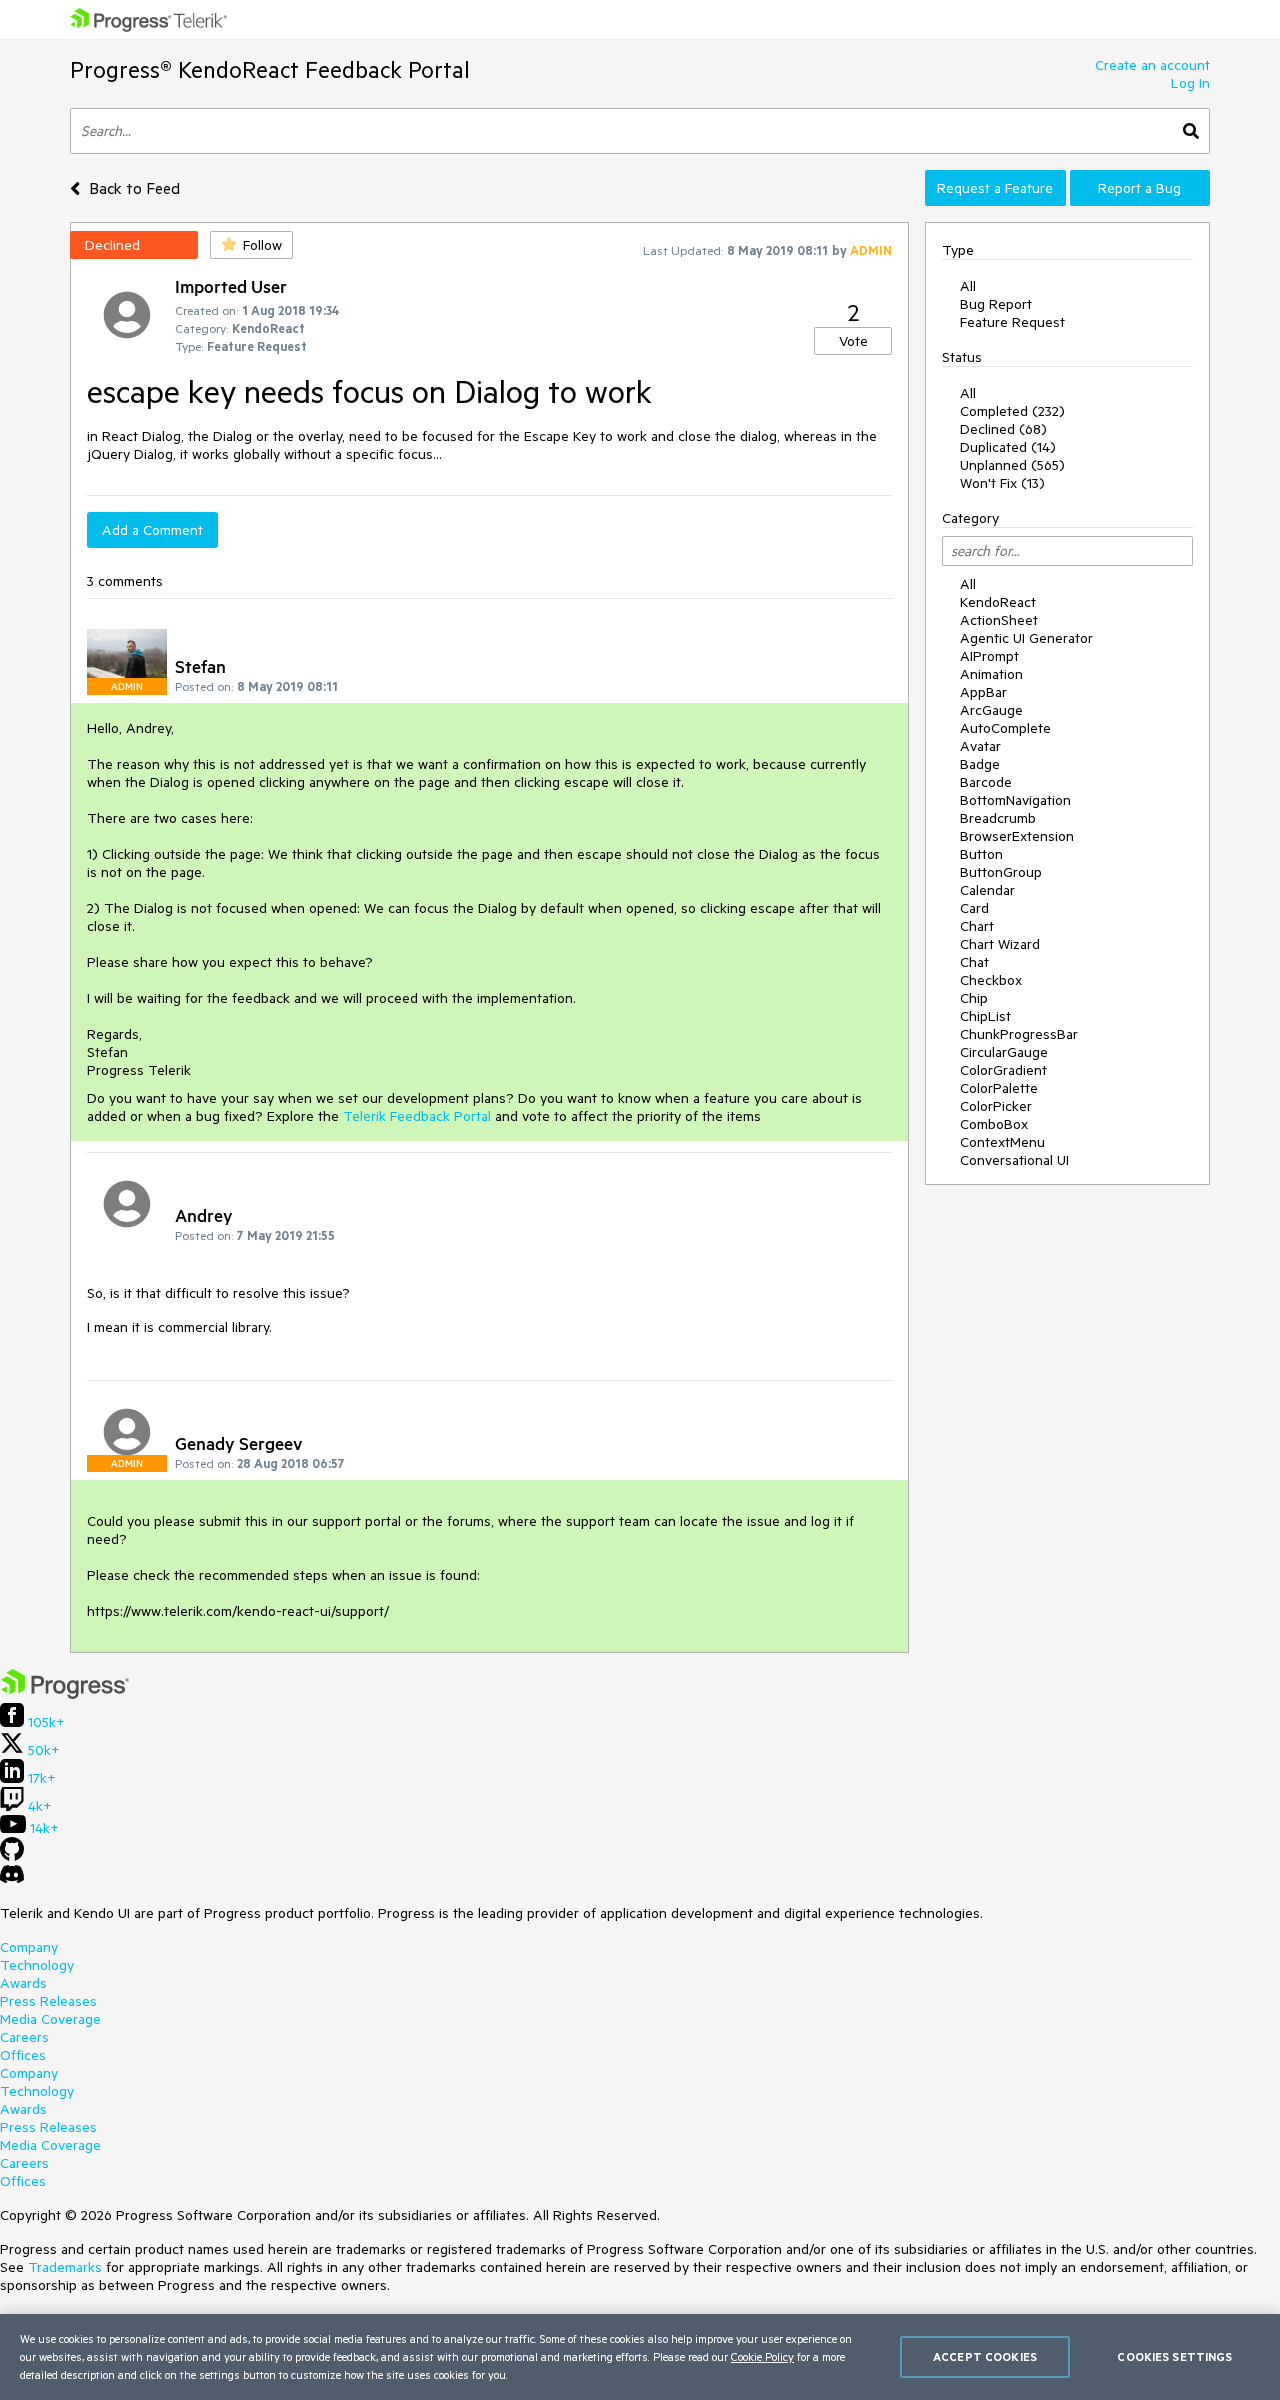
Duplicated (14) (1008, 447)
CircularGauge (1004, 1052)
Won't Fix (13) (1002, 483)
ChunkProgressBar (1019, 1034)
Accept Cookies (985, 2356)
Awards (23, 1983)
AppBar (983, 692)
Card (974, 908)
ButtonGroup (1001, 872)
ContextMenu (1002, 1142)
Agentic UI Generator (1026, 638)
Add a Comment (152, 530)
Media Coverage (50, 2019)
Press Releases (48, 2001)
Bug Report (996, 304)
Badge (980, 764)
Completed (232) (1012, 411)
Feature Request (1012, 322)
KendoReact (998, 602)
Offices (23, 2055)
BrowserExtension (1017, 836)
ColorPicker (996, 1106)
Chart (977, 926)
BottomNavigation (1015, 800)
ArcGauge (991, 710)
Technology (37, 1965)
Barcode (986, 782)
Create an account (1152, 65)
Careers (24, 2037)
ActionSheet (999, 620)
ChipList (985, 1016)
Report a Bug (1139, 188)
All (968, 286)
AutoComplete (1005, 728)
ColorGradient (1003, 1070)
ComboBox (994, 1124)
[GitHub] (12, 1856)
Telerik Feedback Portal (417, 1116)
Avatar (980, 746)
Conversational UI (1014, 1160)
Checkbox (991, 980)
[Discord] (12, 1879)
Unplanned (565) (1012, 465)
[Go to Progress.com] (65, 1694)
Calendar (987, 890)
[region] (640, 2357)
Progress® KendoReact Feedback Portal (270, 69)
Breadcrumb (998, 818)
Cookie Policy (762, 2356)
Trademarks (65, 2267)
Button (981, 854)
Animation (991, 674)
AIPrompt (989, 656)
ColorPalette (999, 1088)
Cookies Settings (1174, 2356)
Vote (853, 341)
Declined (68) (1003, 429)
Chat (974, 962)
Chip (974, 998)
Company (29, 1947)
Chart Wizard (1000, 944)
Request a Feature (995, 188)
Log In (1190, 83)
